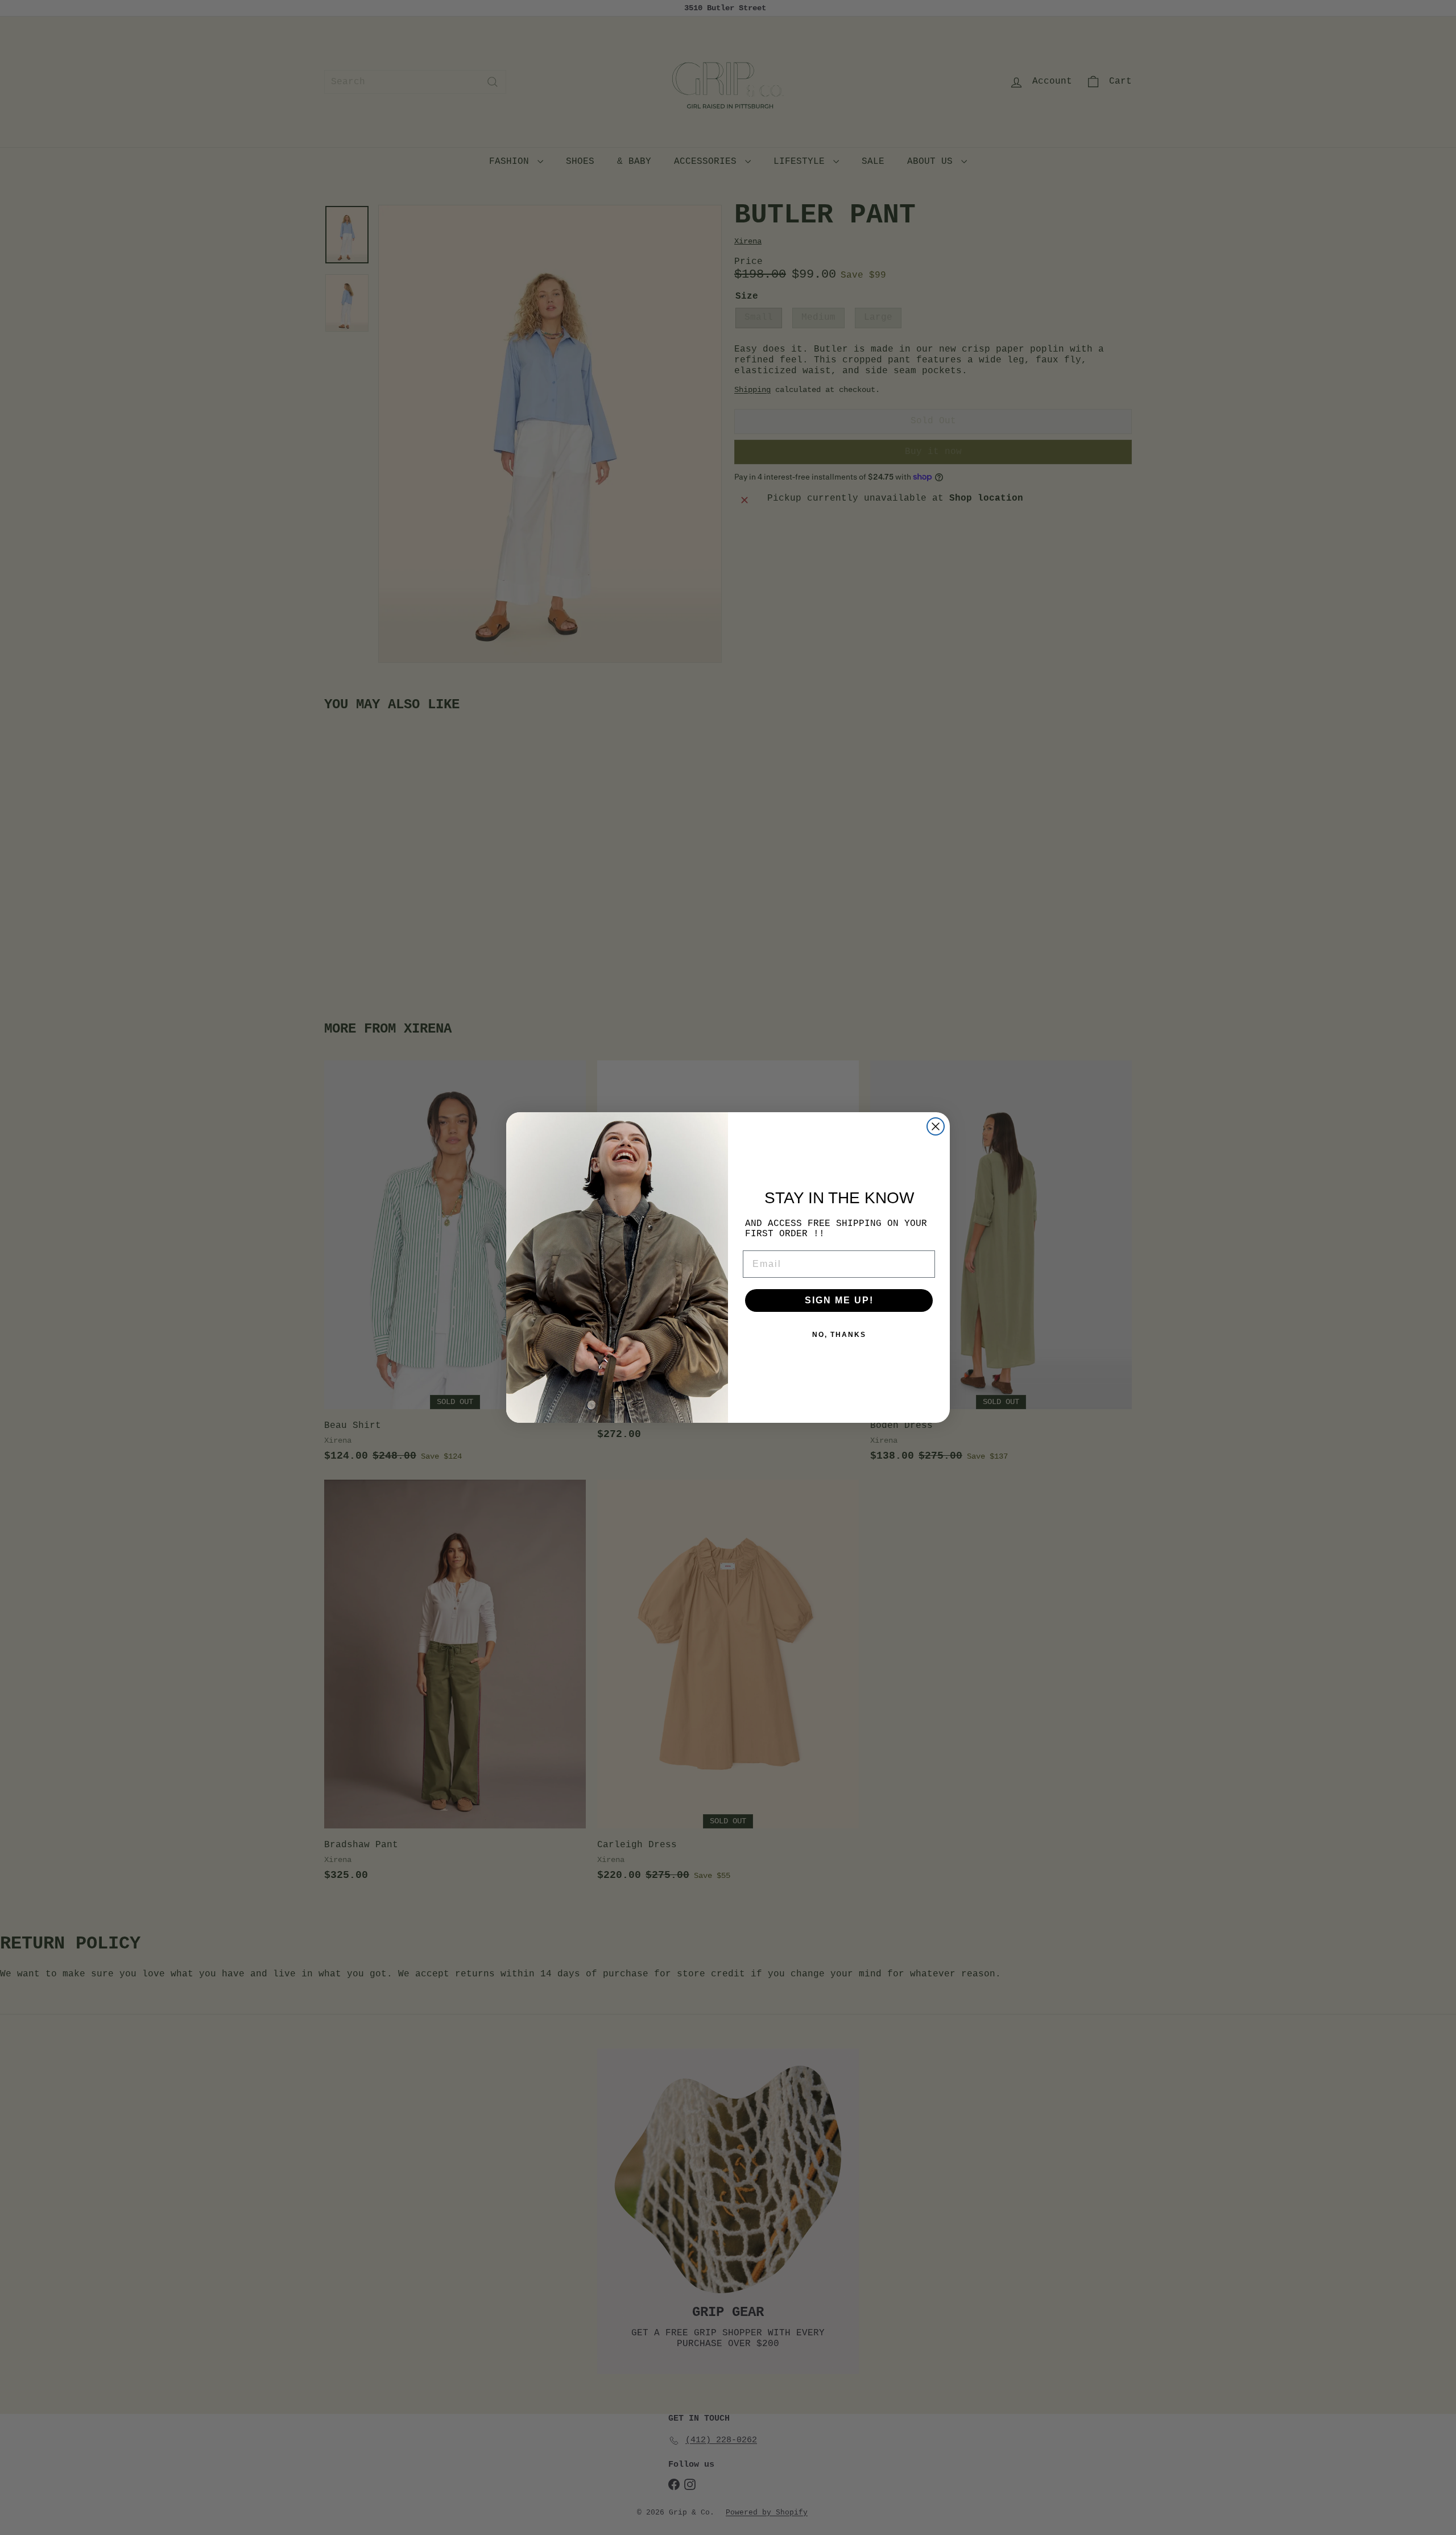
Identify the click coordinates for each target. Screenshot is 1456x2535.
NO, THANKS (839, 1335)
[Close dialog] (936, 1126)
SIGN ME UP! (839, 1300)
